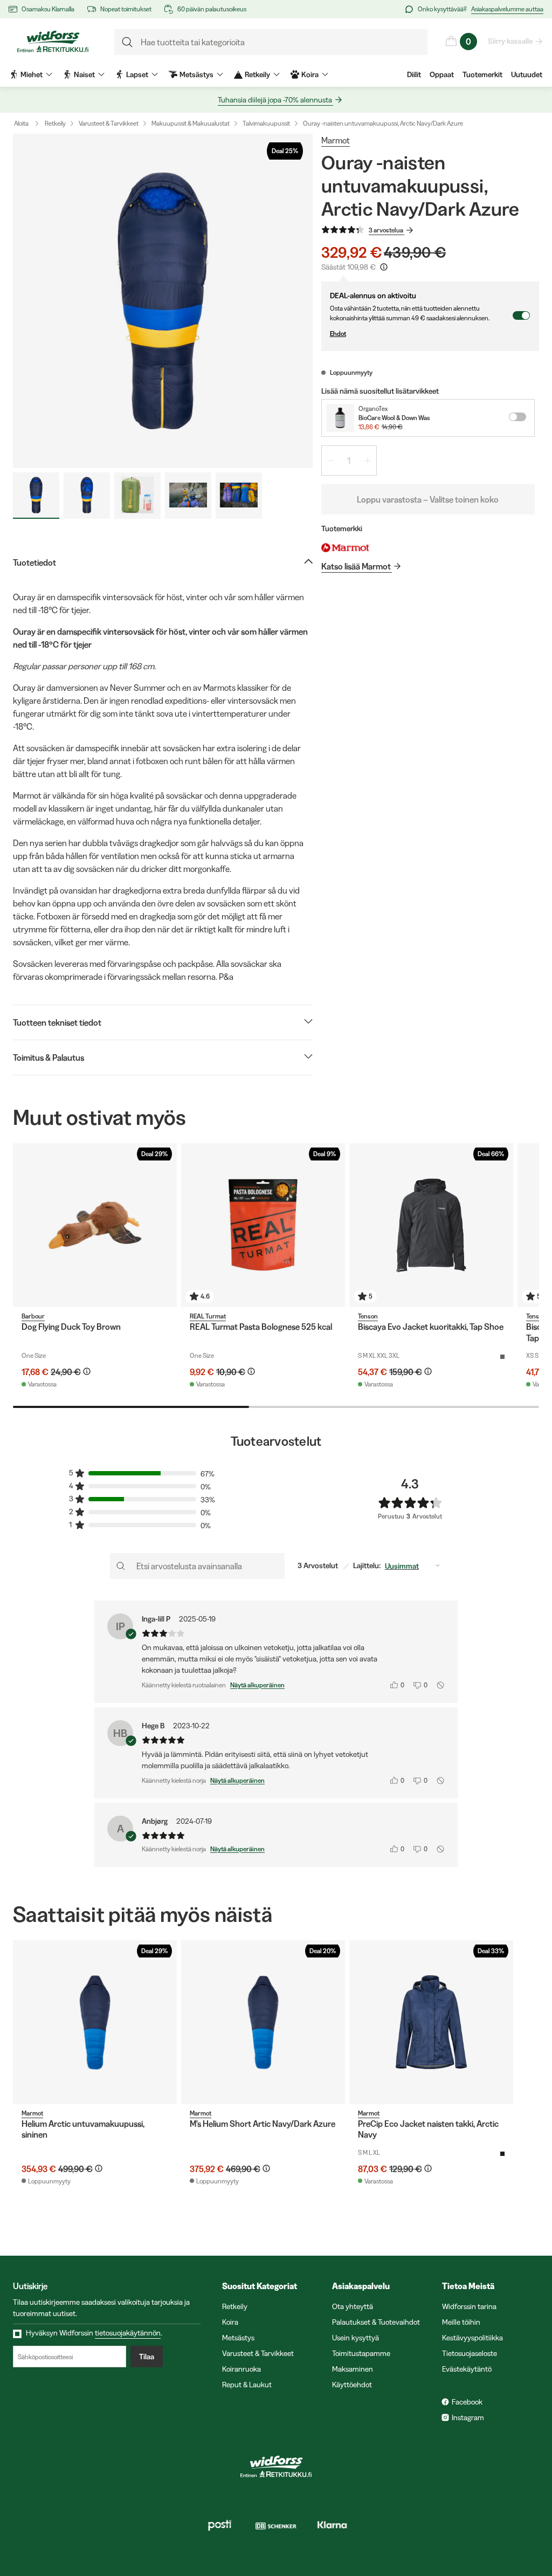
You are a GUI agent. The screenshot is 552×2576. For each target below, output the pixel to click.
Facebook (467, 2402)
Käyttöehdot (352, 2385)
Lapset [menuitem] (137, 74)
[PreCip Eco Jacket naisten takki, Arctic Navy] (431, 2022)
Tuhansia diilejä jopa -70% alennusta (275, 100)
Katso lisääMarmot (356, 566)
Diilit (414, 74)
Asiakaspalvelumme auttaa (507, 9)
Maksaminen (353, 2369)
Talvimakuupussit (266, 123)
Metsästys (238, 2338)
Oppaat (442, 74)
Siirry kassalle (510, 41)
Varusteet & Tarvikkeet (109, 123)
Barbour (33, 1316)
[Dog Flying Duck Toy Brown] (95, 1225)
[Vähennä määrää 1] (330, 461)
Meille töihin (461, 2322)
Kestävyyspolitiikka (472, 2338)
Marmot (336, 140)
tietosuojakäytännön (128, 2333)
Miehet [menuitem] (32, 74)
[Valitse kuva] (36, 496)
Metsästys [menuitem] (196, 74)
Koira (230, 2322)
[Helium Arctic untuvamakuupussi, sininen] (95, 2022)
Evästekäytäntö (467, 2369)
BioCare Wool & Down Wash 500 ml (394, 418)
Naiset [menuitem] (84, 74)
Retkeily (55, 123)
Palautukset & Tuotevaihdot (376, 2322)
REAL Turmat (208, 1316)
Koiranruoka (241, 2369)
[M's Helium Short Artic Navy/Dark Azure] (263, 2022)
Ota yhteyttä (353, 2306)
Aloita (21, 123)
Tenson (368, 1316)
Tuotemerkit (482, 74)
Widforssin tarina (469, 2306)
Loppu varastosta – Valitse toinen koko (428, 499)
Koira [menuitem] (310, 74)
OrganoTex (373, 408)
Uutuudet (527, 74)
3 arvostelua (386, 230)
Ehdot (338, 334)
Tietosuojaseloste (470, 2353)
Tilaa (147, 2357)
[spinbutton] (349, 461)
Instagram (468, 2417)
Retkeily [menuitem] (257, 74)
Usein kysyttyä (356, 2338)
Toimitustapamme (361, 2353)
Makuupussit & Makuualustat (191, 123)
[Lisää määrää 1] (368, 461)
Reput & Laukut (247, 2385)
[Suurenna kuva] (163, 301)
